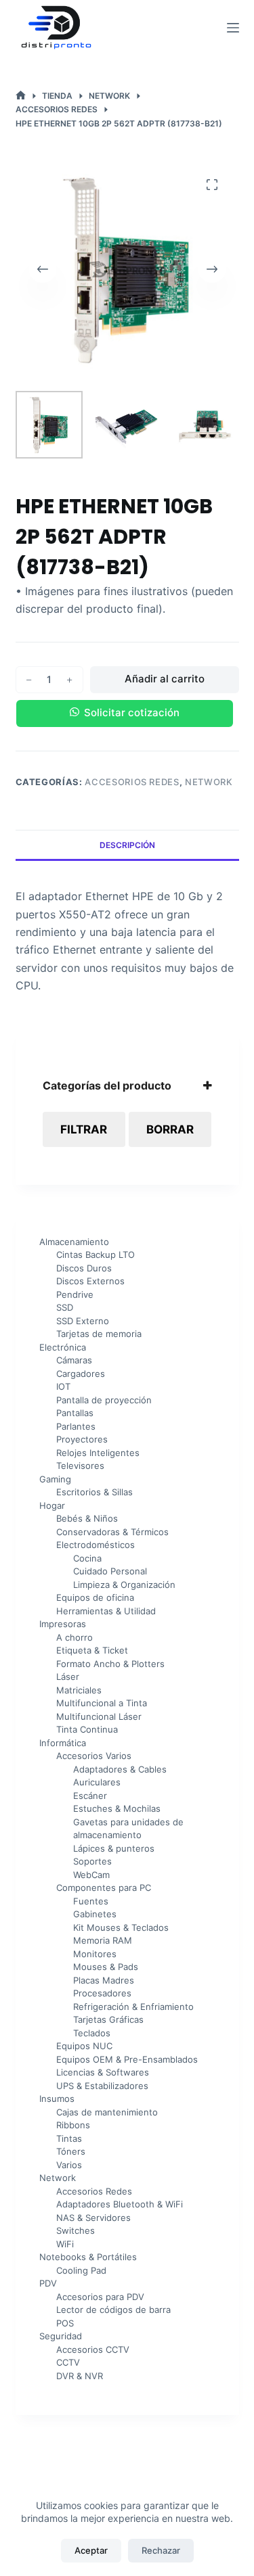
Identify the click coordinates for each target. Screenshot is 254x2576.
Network (209, 782)
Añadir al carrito (165, 679)
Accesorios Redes (132, 782)
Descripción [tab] (127, 845)
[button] (127, 713)
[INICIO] (21, 96)
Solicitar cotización (132, 712)
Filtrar (84, 1129)
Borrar (170, 1129)
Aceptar (91, 2550)
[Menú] (233, 28)
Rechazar (161, 2550)
